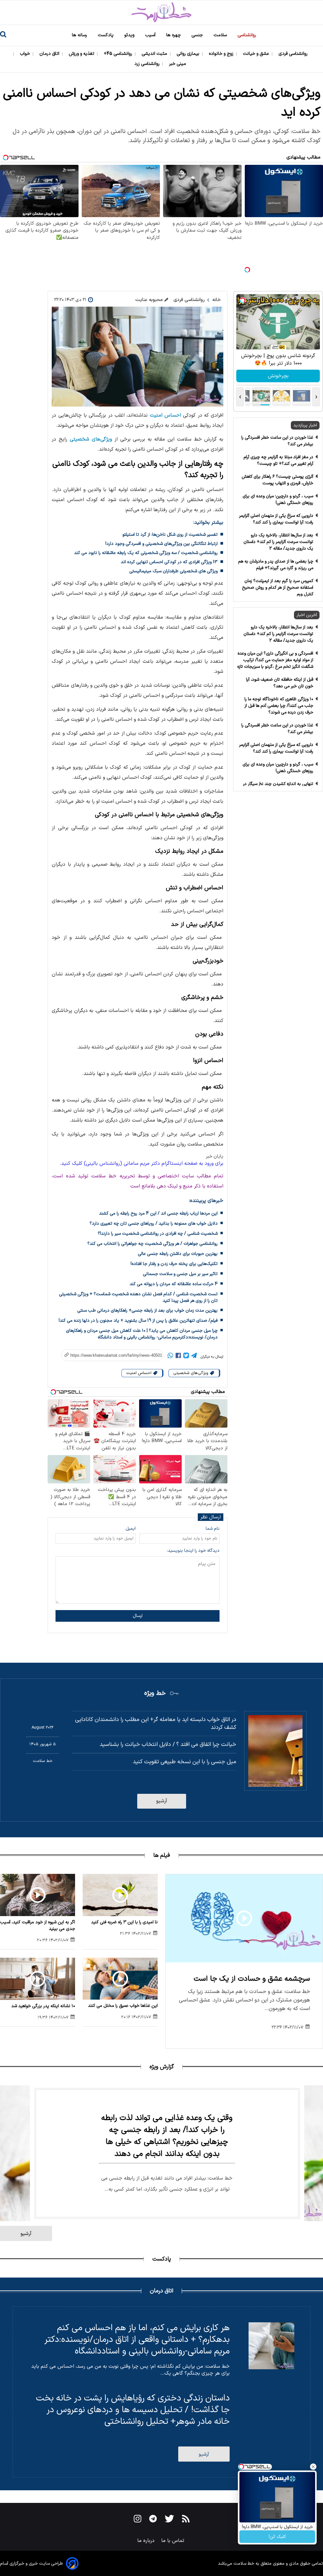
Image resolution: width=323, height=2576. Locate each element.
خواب (26, 54)
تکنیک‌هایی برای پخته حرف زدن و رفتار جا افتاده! (174, 1264)
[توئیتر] (186, 1357)
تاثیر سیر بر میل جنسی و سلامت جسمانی (180, 1274)
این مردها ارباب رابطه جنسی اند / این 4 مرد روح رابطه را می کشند (158, 1213)
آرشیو (162, 1801)
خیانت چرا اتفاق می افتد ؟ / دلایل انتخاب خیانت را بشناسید (168, 1744)
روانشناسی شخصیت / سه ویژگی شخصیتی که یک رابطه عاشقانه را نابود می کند (146, 553)
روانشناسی (247, 35)
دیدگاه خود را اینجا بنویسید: (193, 1551)
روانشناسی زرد (148, 64)
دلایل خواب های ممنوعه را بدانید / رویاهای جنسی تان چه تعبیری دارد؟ (154, 1224)
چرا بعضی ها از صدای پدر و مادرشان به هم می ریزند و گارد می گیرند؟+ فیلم (276, 565)
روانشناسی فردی (294, 54)
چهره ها (174, 35)
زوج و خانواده (222, 54)
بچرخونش (278, 376)
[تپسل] (247, 270)
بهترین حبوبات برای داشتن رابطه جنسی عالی (178, 1254)
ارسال (138, 1616)
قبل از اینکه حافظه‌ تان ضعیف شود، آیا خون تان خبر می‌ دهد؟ (280, 683)
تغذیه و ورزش (82, 54)
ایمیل (131, 1529)
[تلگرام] (194, 1357)
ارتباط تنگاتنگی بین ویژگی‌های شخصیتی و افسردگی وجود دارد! (161, 544)
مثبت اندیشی (155, 54)
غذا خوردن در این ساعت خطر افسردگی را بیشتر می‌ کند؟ (277, 441)
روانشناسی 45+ (119, 54)
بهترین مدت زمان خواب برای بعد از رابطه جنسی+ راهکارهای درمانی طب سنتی (147, 1311)
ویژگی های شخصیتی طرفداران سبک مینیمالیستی (173, 571)
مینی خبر (178, 64)
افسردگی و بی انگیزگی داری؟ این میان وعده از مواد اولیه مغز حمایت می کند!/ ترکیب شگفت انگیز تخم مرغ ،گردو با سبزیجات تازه (275, 660)
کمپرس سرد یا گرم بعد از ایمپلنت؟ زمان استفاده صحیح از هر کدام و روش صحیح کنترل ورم (278, 588)
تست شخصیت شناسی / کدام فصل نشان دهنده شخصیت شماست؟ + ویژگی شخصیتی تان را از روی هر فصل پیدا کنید (138, 1297)
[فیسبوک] (178, 1357)
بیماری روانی (189, 54)
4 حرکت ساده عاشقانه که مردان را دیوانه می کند (174, 1284)
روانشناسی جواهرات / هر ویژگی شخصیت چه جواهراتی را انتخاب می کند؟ (153, 1244)
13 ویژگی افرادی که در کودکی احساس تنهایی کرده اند (169, 562)
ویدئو (130, 35)
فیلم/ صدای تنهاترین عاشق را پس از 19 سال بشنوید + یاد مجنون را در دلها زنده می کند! (138, 1321)
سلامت (221, 35)
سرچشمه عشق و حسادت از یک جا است (252, 1979)
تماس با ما (173, 2541)
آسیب (151, 35)
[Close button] (313, 2467)
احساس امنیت (165, 415)
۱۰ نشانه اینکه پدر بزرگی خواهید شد (43, 2006)
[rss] (186, 2520)
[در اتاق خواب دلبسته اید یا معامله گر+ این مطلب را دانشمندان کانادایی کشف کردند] (275, 1751)
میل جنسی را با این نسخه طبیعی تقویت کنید (184, 1762)
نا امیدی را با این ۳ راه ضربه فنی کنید (124, 1922)
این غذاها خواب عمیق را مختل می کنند (123, 2006)
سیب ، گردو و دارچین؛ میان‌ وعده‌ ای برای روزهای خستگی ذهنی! (278, 500)
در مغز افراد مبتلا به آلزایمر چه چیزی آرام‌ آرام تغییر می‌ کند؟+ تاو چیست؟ (278, 460)
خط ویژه (155, 1693)
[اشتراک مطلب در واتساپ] (170, 1357)
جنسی (198, 35)
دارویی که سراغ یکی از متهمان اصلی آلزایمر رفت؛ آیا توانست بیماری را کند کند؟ (276, 519)
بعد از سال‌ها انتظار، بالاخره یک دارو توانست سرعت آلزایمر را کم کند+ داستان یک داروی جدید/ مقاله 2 (278, 542)
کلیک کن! (277, 2537)
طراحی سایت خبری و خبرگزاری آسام (32, 2564)
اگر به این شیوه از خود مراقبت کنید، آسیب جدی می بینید (38, 1926)
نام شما (213, 1529)
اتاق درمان (50, 54)
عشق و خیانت (257, 54)
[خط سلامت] (161, 12)
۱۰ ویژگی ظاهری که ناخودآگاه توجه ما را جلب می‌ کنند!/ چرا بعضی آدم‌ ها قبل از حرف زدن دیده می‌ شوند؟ (279, 706)
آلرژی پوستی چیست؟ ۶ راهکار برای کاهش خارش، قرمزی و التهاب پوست (277, 480)
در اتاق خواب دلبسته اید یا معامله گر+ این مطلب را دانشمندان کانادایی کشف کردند (156, 1724)
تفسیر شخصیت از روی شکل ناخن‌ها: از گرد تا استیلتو (170, 535)
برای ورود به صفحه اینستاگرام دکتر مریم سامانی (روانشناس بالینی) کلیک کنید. (141, 1164)
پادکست (106, 35)
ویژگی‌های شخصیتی (91, 439)
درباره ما (147, 2541)
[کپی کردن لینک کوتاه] (109, 1355)
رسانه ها (80, 35)
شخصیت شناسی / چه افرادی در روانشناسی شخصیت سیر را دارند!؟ (158, 1234)
